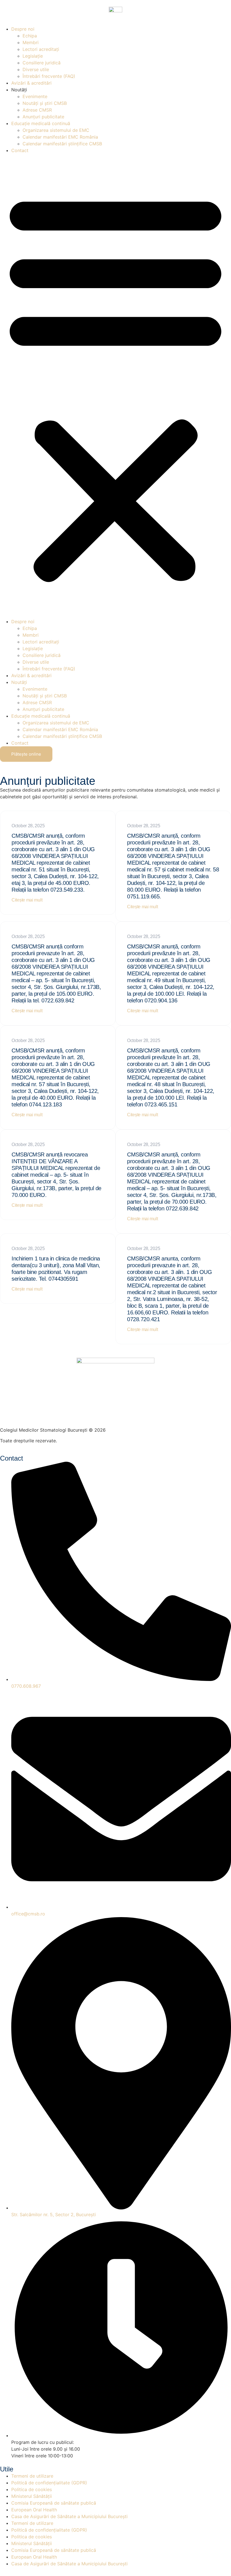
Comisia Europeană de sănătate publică (54, 2503)
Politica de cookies (32, 2489)
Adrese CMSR (37, 110)
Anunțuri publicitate (43, 117)
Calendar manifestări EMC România (60, 137)
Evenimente (35, 96)
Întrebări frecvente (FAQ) (49, 76)
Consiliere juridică (42, 63)
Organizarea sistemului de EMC (56, 130)
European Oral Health (34, 2510)
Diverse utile (36, 69)
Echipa (30, 36)
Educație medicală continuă (41, 123)
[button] (115, 386)
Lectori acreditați (41, 49)
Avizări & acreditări (31, 83)
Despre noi (23, 29)
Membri (31, 42)
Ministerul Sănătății (32, 2496)
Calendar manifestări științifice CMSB (62, 144)
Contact (20, 150)
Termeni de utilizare (32, 2476)
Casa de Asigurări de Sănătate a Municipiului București (69, 2516)
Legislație (33, 56)
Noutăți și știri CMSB (45, 103)
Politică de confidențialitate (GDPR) (49, 2483)
